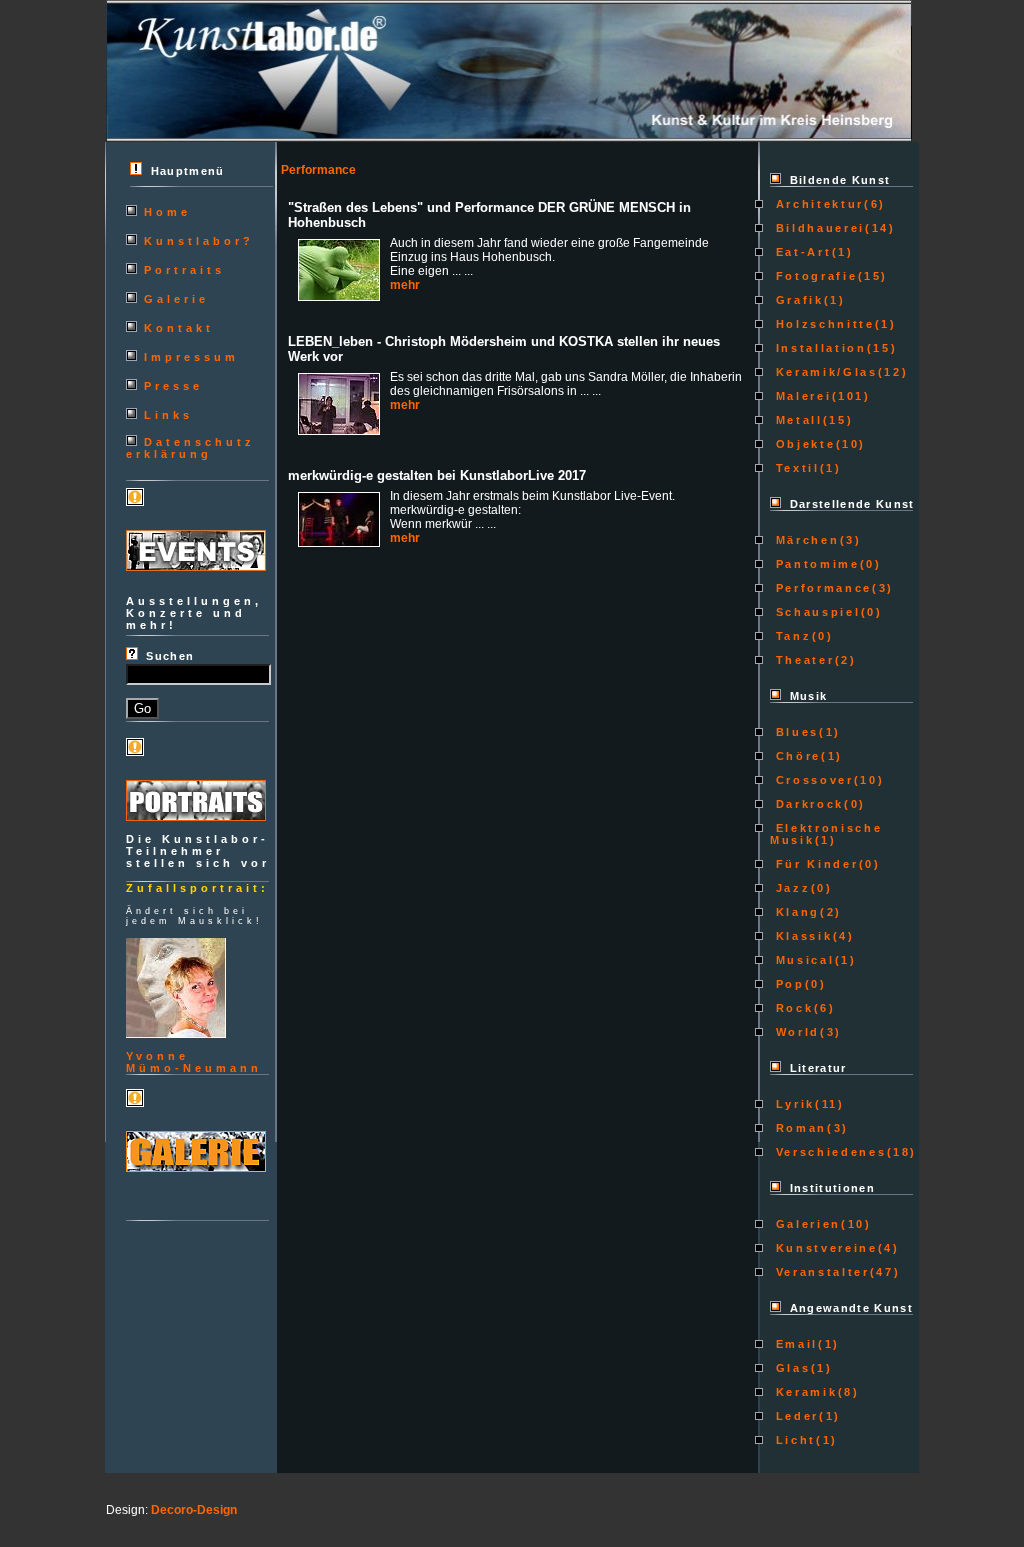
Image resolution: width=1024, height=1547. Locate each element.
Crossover (812, 780)
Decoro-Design (194, 1510)
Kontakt (179, 328)
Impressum (191, 357)
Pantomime (815, 564)
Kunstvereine (824, 1248)
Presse (173, 386)
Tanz (790, 636)
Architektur (817, 204)
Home (167, 212)
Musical (802, 960)
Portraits (184, 270)
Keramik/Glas (824, 372)
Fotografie (813, 276)
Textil (795, 468)
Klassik (801, 936)
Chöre (795, 756)
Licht (793, 1440)
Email (794, 1344)
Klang (795, 912)
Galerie (176, 299)
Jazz (790, 888)
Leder (794, 1416)
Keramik (803, 1392)
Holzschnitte (822, 324)
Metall (796, 420)
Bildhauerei (817, 228)
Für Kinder (814, 864)
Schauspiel (815, 612)
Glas (790, 1368)
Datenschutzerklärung (190, 448)
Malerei (800, 396)
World (795, 1032)
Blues (794, 732)
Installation (818, 348)
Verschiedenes (828, 1152)
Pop (787, 984)
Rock (791, 1008)
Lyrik (792, 1104)
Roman (798, 1128)
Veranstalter (820, 1272)
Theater (802, 660)
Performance (821, 588)
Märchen (804, 540)
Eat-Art (800, 252)
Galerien (805, 1224)
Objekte (802, 444)
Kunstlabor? (199, 241)
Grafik (797, 300)
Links (168, 415)
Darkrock (807, 804)
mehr (405, 285)
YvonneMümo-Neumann (194, 1062)
